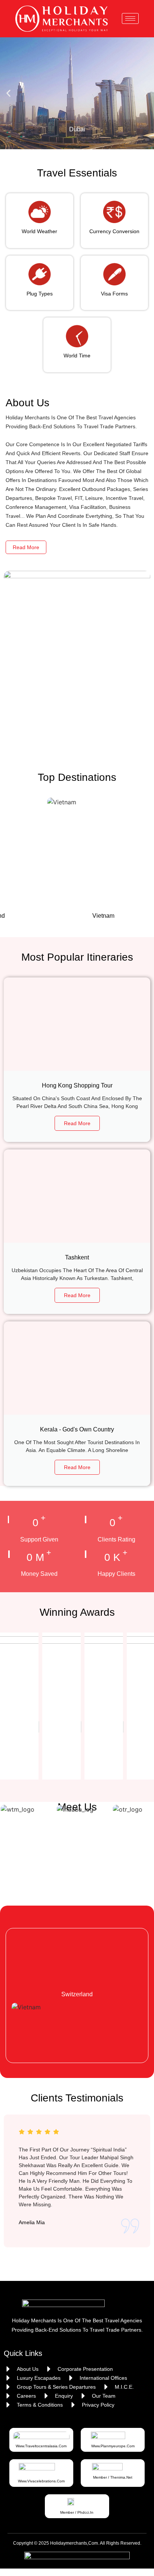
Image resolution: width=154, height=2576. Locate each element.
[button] (8, 93)
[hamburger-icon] (130, 18)
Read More (26, 547)
